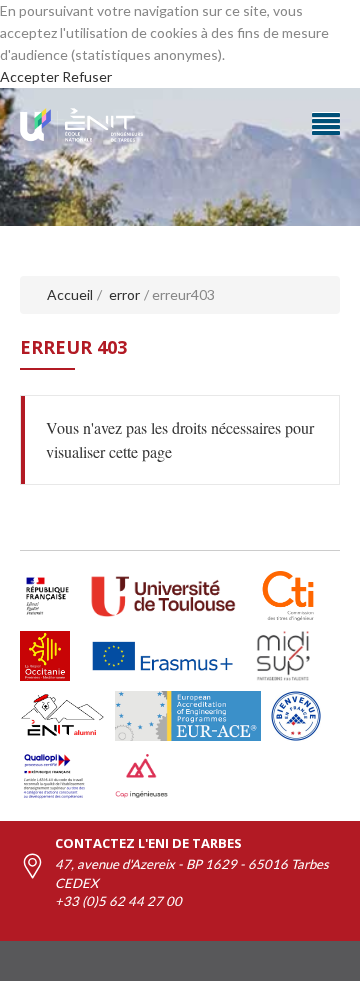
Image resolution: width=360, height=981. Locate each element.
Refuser (87, 76)
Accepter (29, 76)
